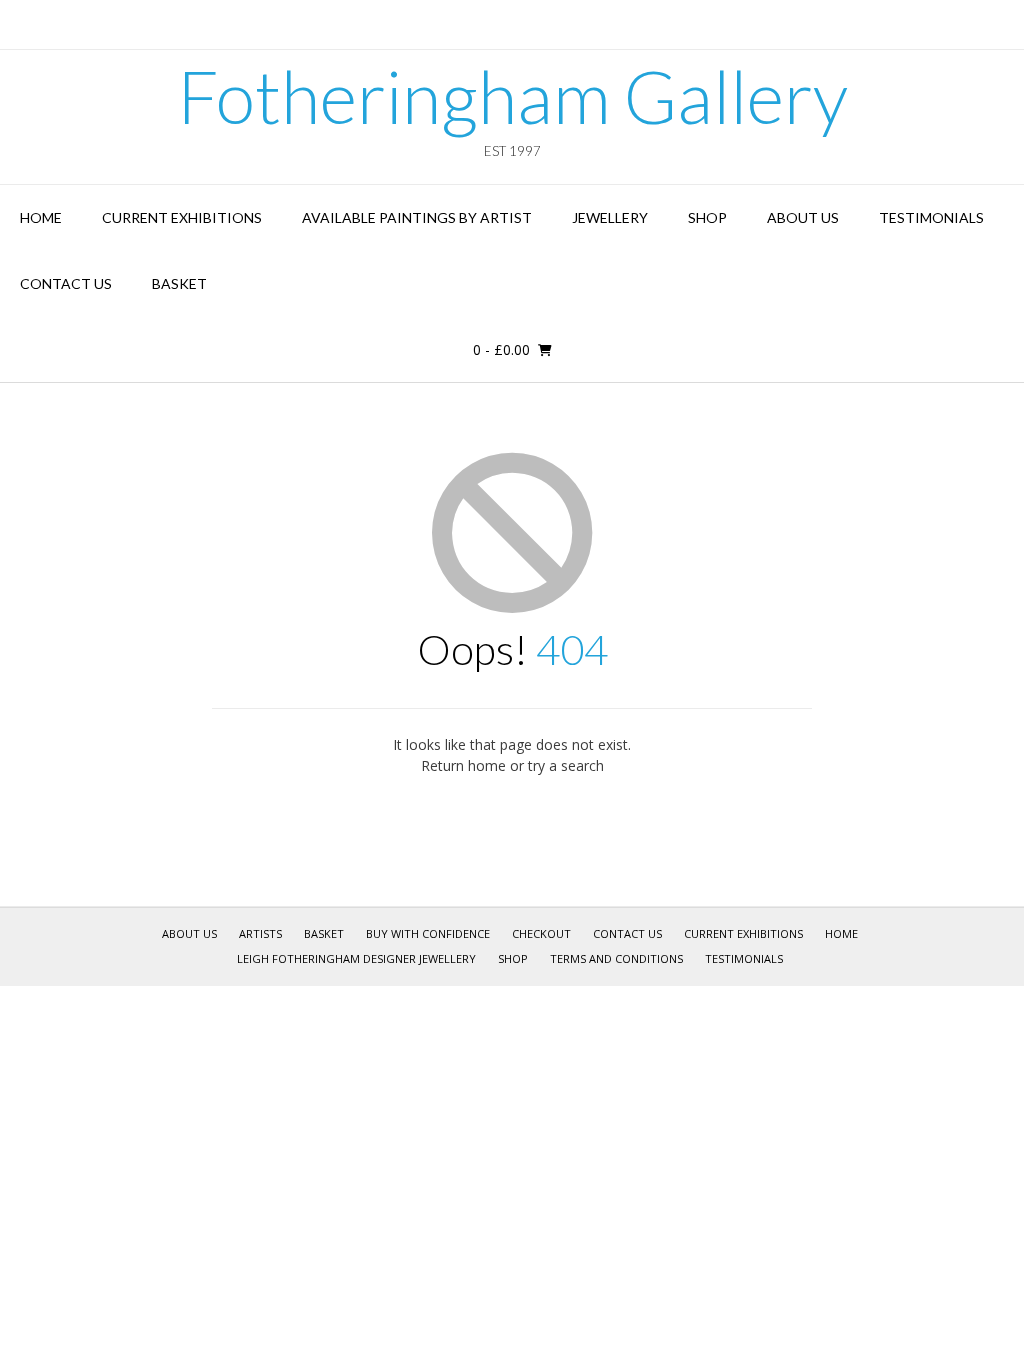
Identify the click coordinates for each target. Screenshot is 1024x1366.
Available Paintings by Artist (417, 217)
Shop (707, 217)
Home (41, 217)
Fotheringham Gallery (512, 96)
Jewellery (610, 217)
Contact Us (66, 283)
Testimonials (931, 217)
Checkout (541, 933)
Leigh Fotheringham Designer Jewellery (356, 958)
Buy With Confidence (428, 933)
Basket (179, 283)
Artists (260, 933)
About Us (803, 217)
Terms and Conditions (616, 958)
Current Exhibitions (182, 217)
